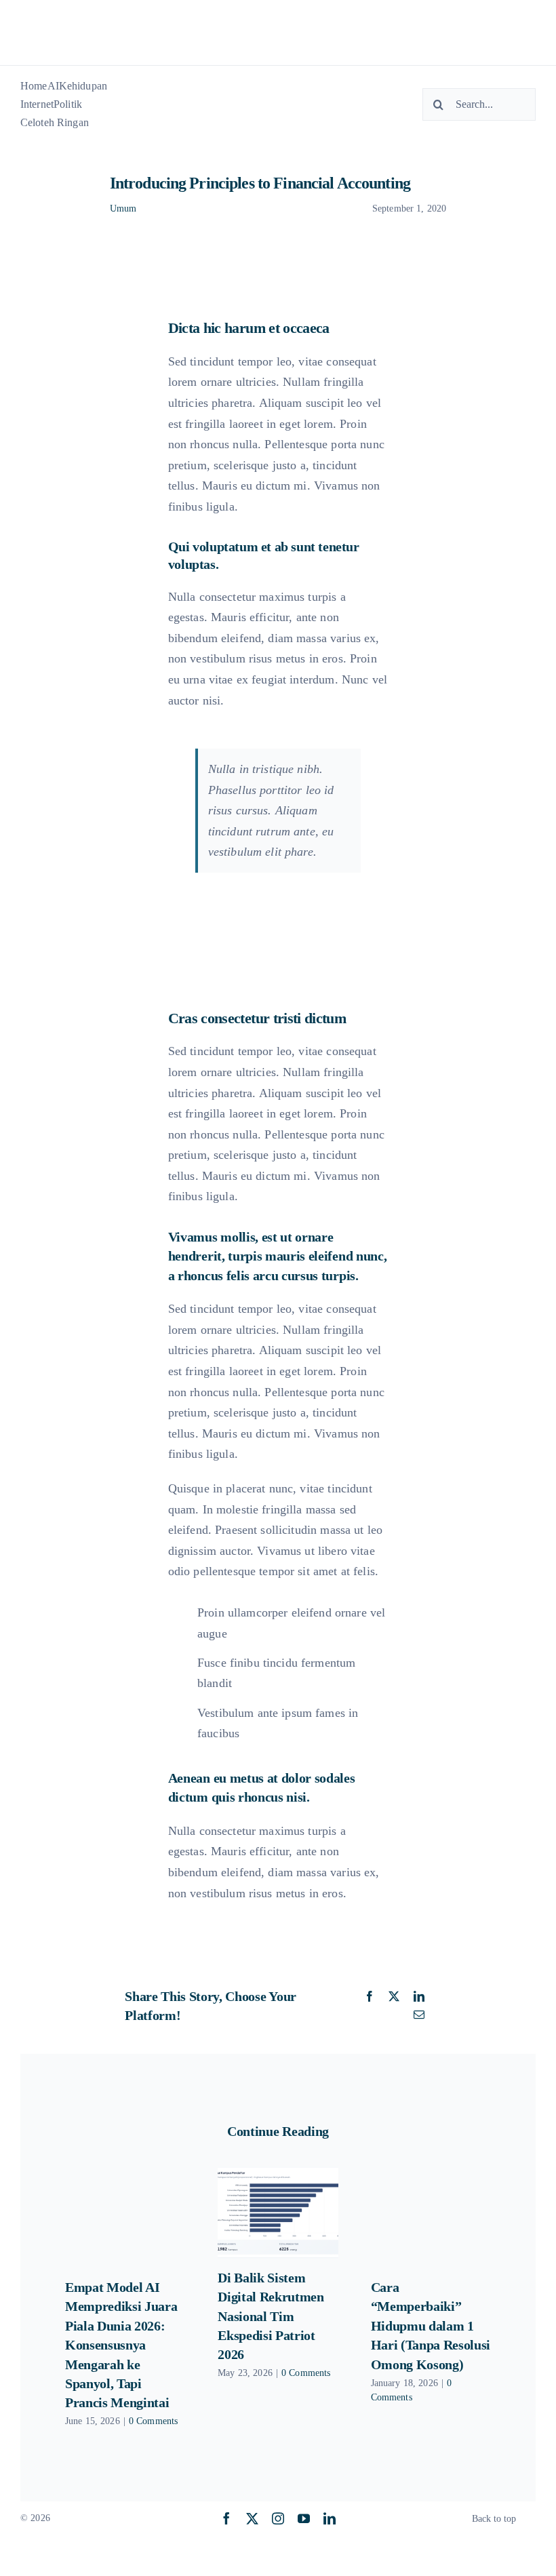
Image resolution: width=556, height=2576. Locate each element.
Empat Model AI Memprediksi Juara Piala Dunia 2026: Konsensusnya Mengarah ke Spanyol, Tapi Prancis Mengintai (121, 2345)
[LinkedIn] (419, 1997)
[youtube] (304, 2518)
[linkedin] (330, 2518)
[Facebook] (370, 1997)
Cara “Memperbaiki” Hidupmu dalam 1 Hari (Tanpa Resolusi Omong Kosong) (431, 2326)
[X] (394, 1997)
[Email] (419, 2015)
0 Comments (153, 2421)
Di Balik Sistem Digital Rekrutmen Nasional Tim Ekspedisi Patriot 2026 (271, 2316)
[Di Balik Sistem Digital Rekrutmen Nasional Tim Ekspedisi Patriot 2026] (278, 2213)
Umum (123, 209)
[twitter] (252, 2518)
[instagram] (278, 2518)
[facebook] (226, 2518)
